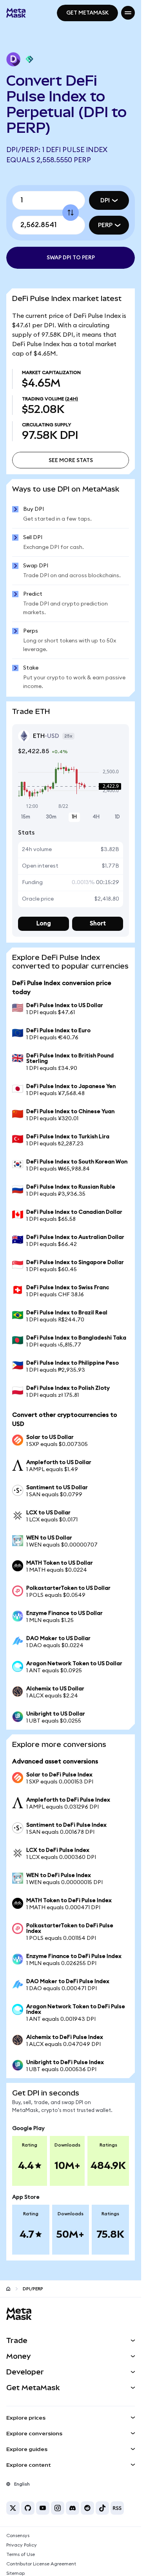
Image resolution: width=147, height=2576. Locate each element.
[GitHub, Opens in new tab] (28, 2508)
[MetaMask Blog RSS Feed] (117, 2508)
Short (98, 924)
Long (44, 924)
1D (117, 817)
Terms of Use (21, 2554)
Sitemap (15, 2573)
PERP (105, 225)
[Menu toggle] (128, 13)
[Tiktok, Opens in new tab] (102, 2508)
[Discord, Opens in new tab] (73, 2508)
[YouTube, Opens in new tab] (43, 2508)
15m (26, 817)
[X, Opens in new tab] (13, 2508)
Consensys (18, 2536)
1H (74, 817)
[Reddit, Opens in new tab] (87, 2508)
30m (51, 817)
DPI (105, 200)
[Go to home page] (8, 2289)
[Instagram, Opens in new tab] (58, 2508)
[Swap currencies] (71, 213)
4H (96, 817)
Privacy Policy (22, 2545)
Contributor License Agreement (41, 2564)
